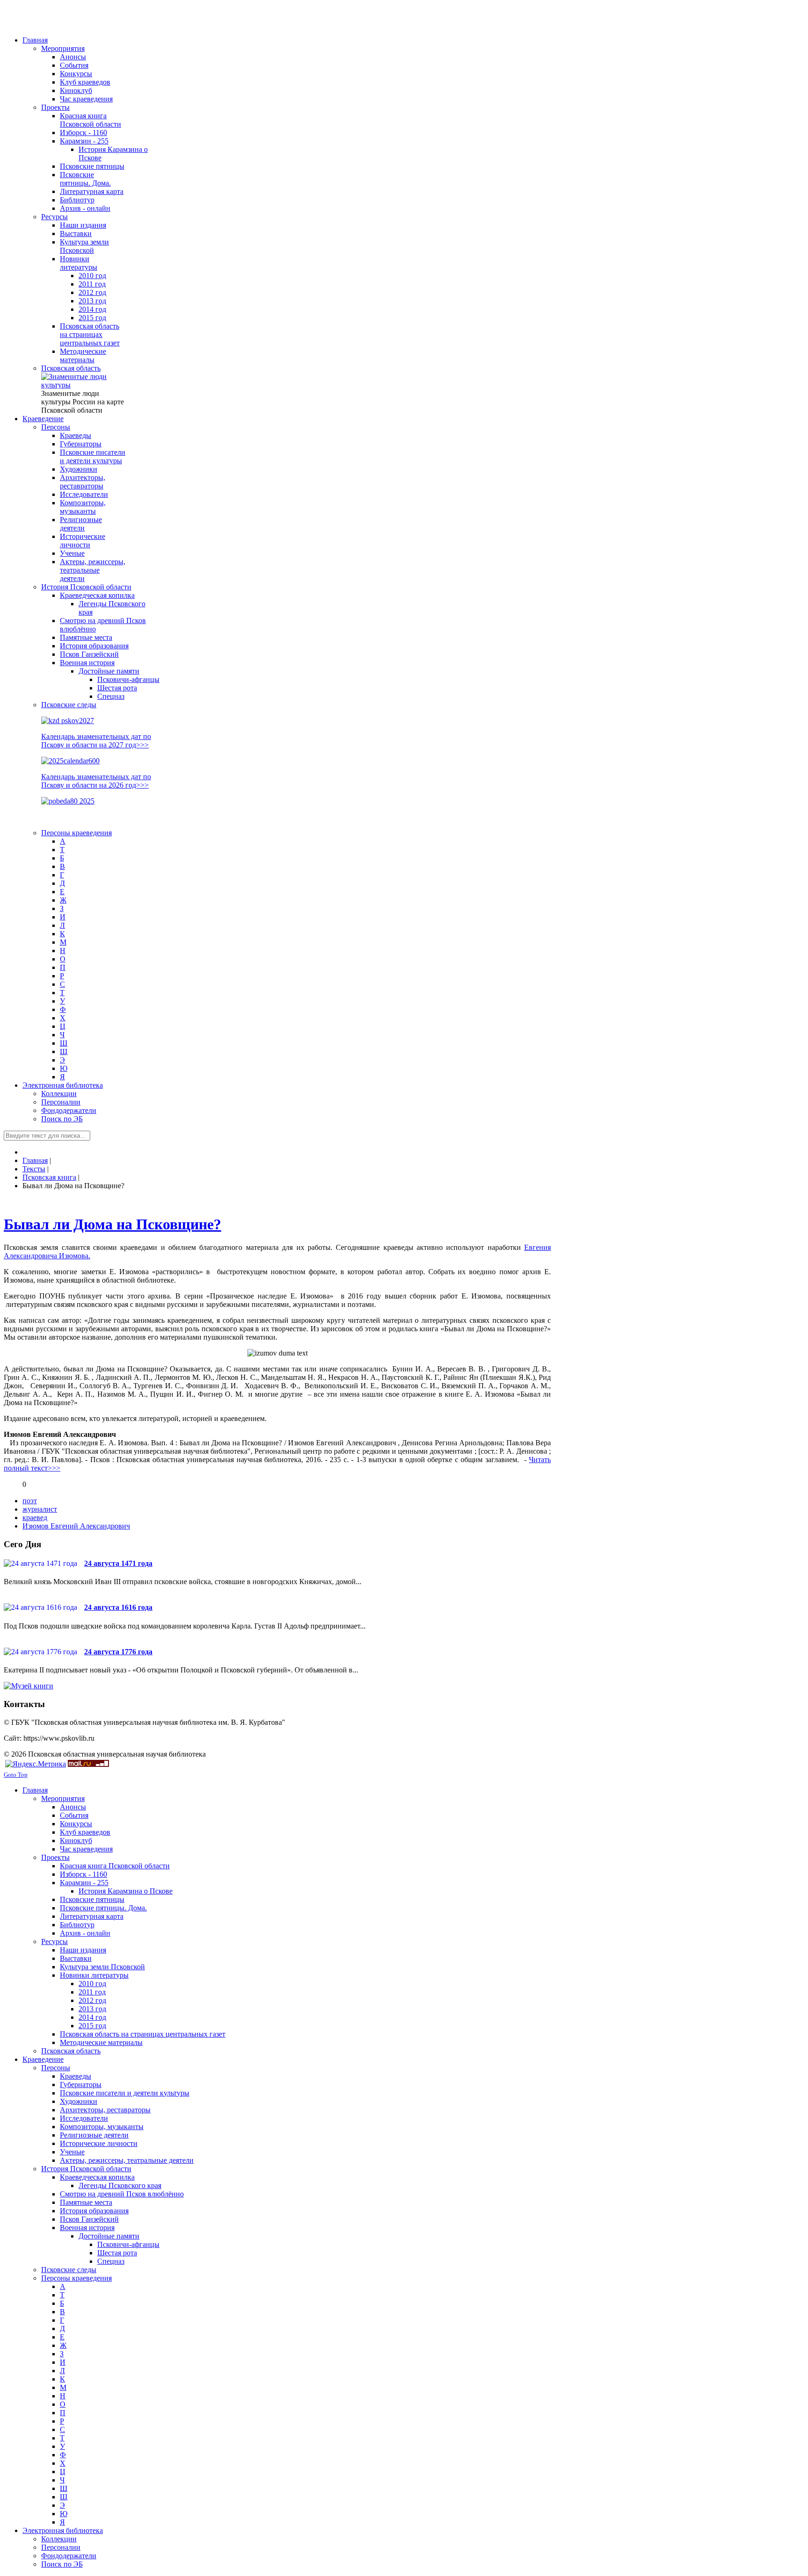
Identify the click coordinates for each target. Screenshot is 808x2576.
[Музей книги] (29, 1686)
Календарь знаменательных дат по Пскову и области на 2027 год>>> (96, 741)
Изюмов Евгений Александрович (76, 1526)
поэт (30, 1501)
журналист (40, 1509)
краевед (35, 1518)
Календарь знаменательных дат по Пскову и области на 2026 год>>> (96, 781)
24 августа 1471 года (118, 1563)
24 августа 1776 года (118, 1652)
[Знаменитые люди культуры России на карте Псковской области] (83, 385)
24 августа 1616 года (118, 1607)
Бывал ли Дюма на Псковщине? (112, 1224)
